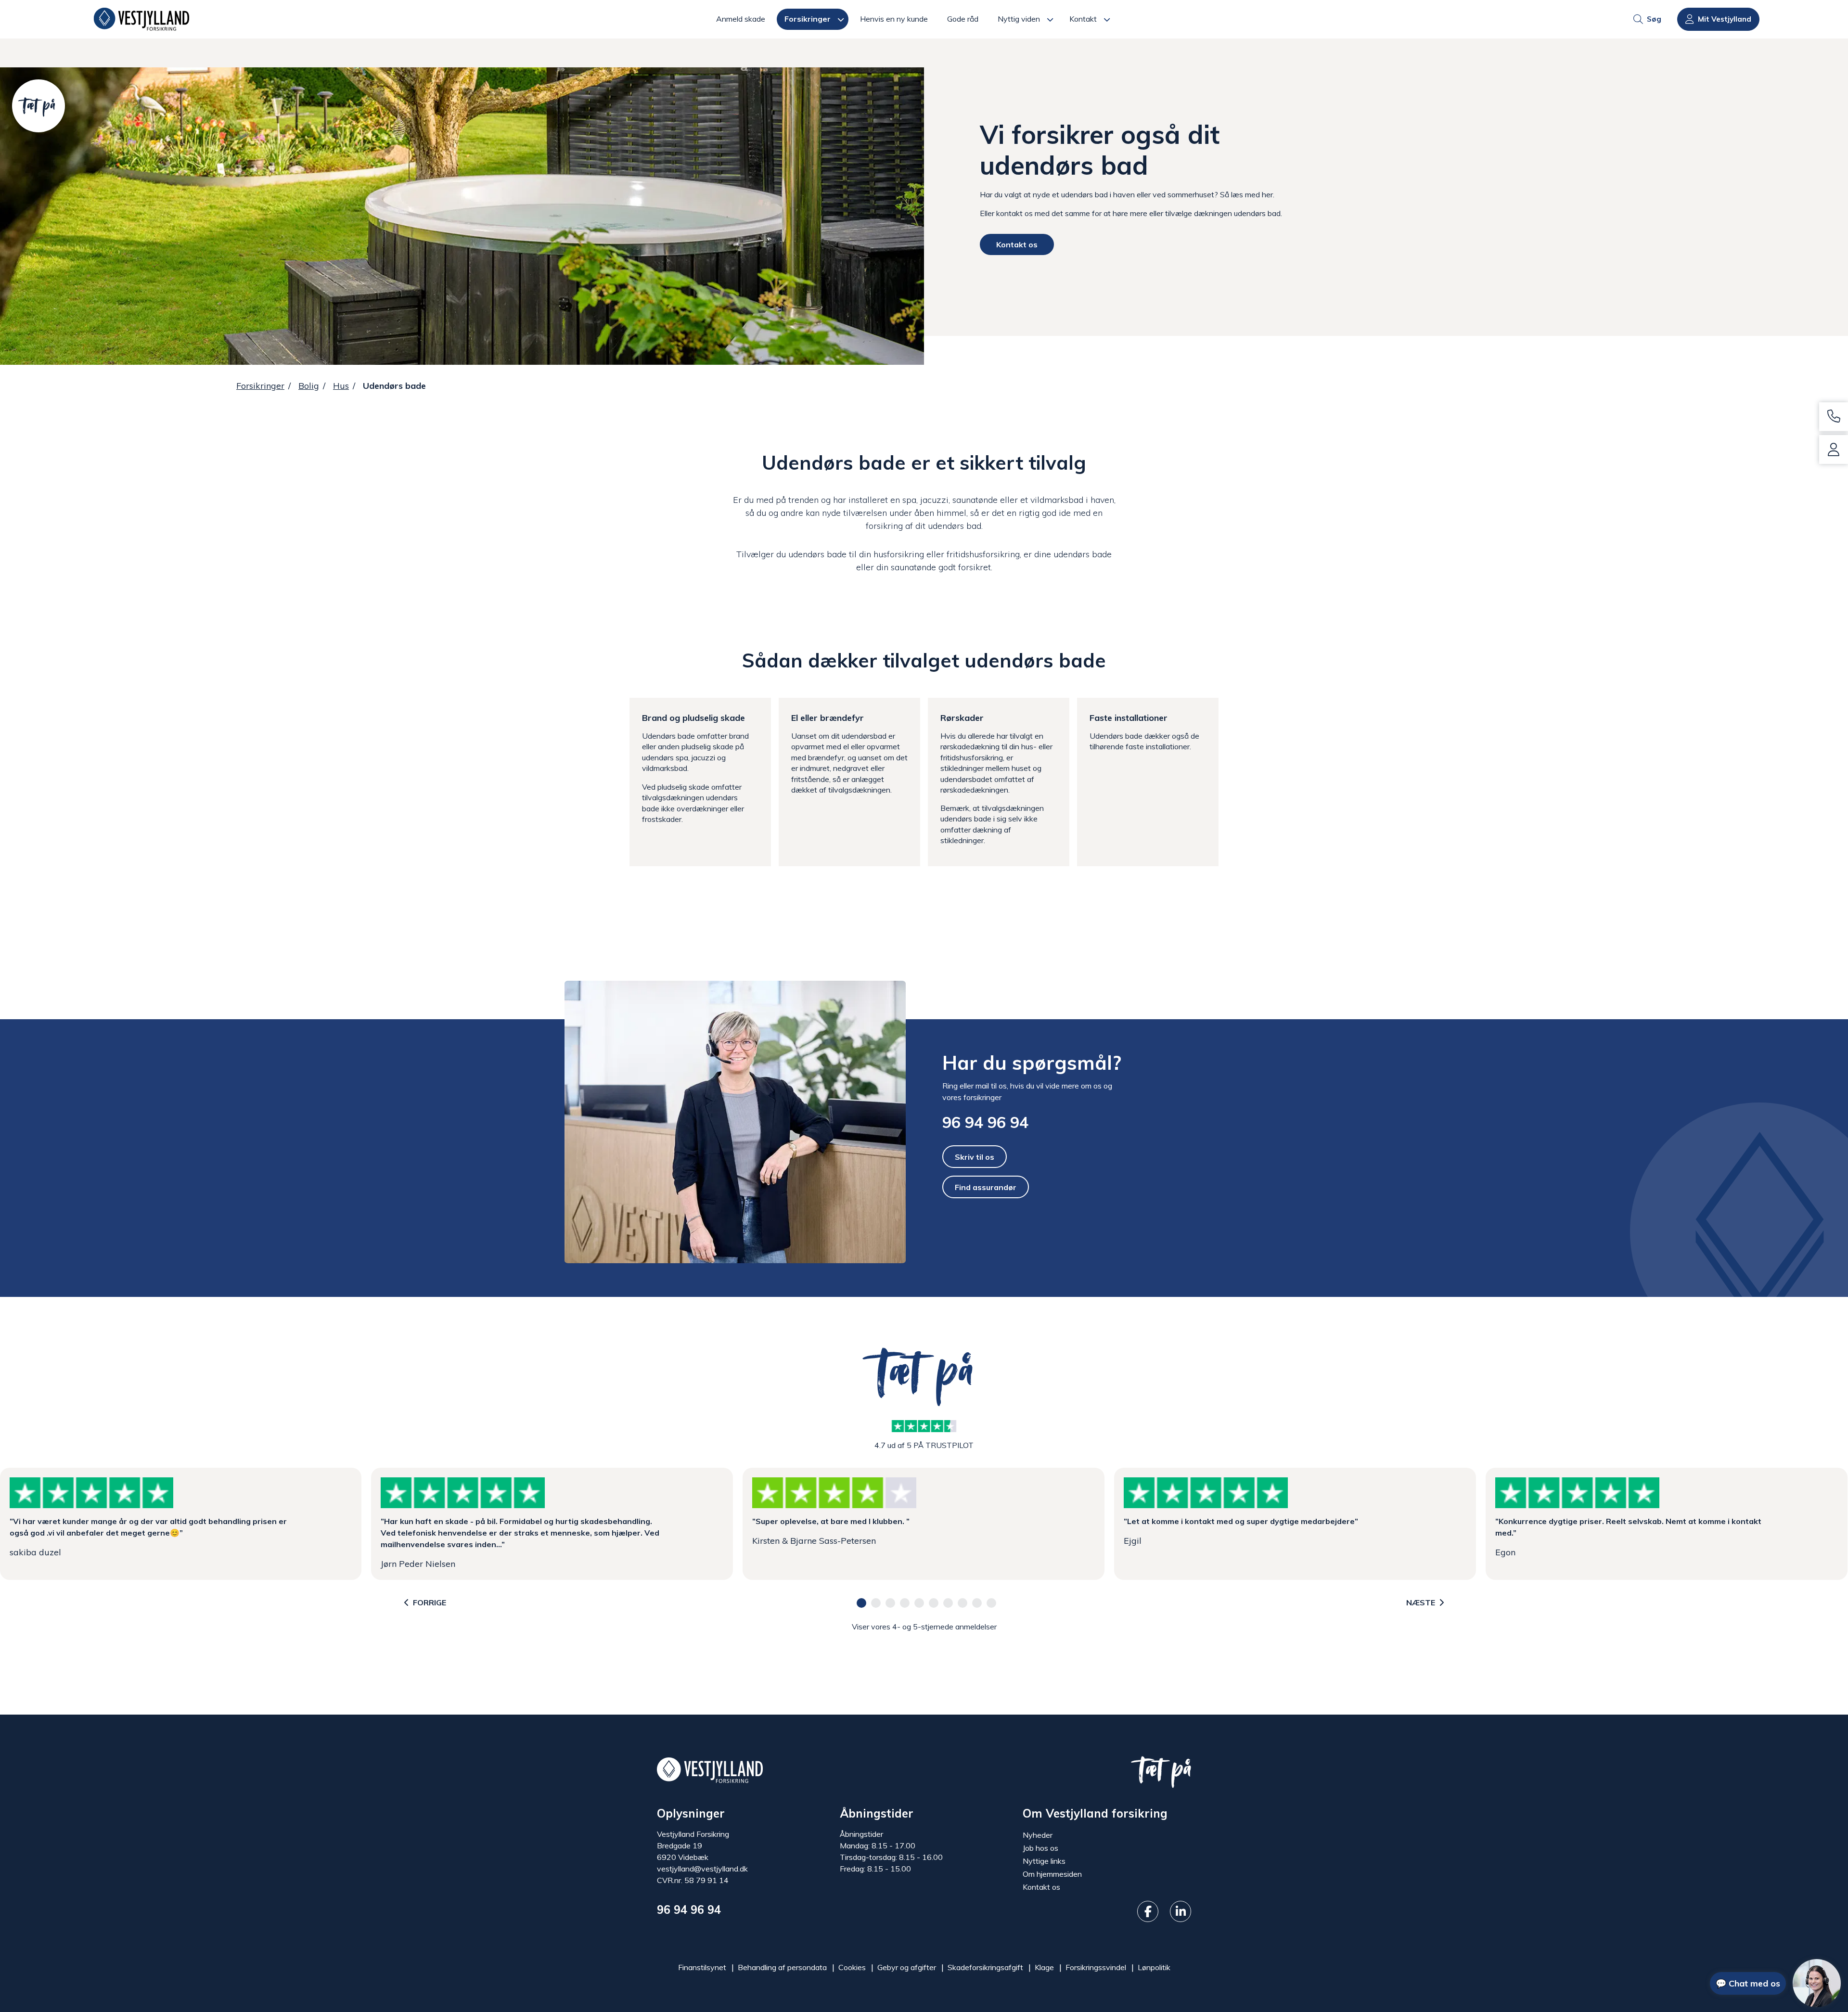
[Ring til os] (1834, 417)
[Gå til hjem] (710, 1769)
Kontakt (1083, 19)
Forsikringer (808, 19)
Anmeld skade (741, 19)
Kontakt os (1017, 244)
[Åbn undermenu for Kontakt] (1110, 19)
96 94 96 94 (985, 1122)
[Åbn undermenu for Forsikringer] (843, 19)
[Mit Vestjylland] (1834, 449)
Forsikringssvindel (1096, 1967)
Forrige (430, 1602)
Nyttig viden (1019, 19)
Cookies (852, 1967)
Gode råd (963, 19)
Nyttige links (1044, 1861)
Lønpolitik (1154, 1967)
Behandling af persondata (782, 1967)
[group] (924, 187)
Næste (1421, 1602)
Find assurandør (986, 1187)
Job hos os (1040, 1848)
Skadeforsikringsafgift (985, 1967)
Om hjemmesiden (1052, 1874)
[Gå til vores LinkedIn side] (1181, 1911)
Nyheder (1038, 1835)
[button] (861, 1603)
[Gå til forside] (141, 19)
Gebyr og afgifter (907, 1967)
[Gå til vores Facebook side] (1148, 1911)
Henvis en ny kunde (894, 19)
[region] (924, 1524)
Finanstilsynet (702, 1967)
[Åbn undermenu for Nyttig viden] (1053, 19)
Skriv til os (975, 1156)
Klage (1044, 1967)
